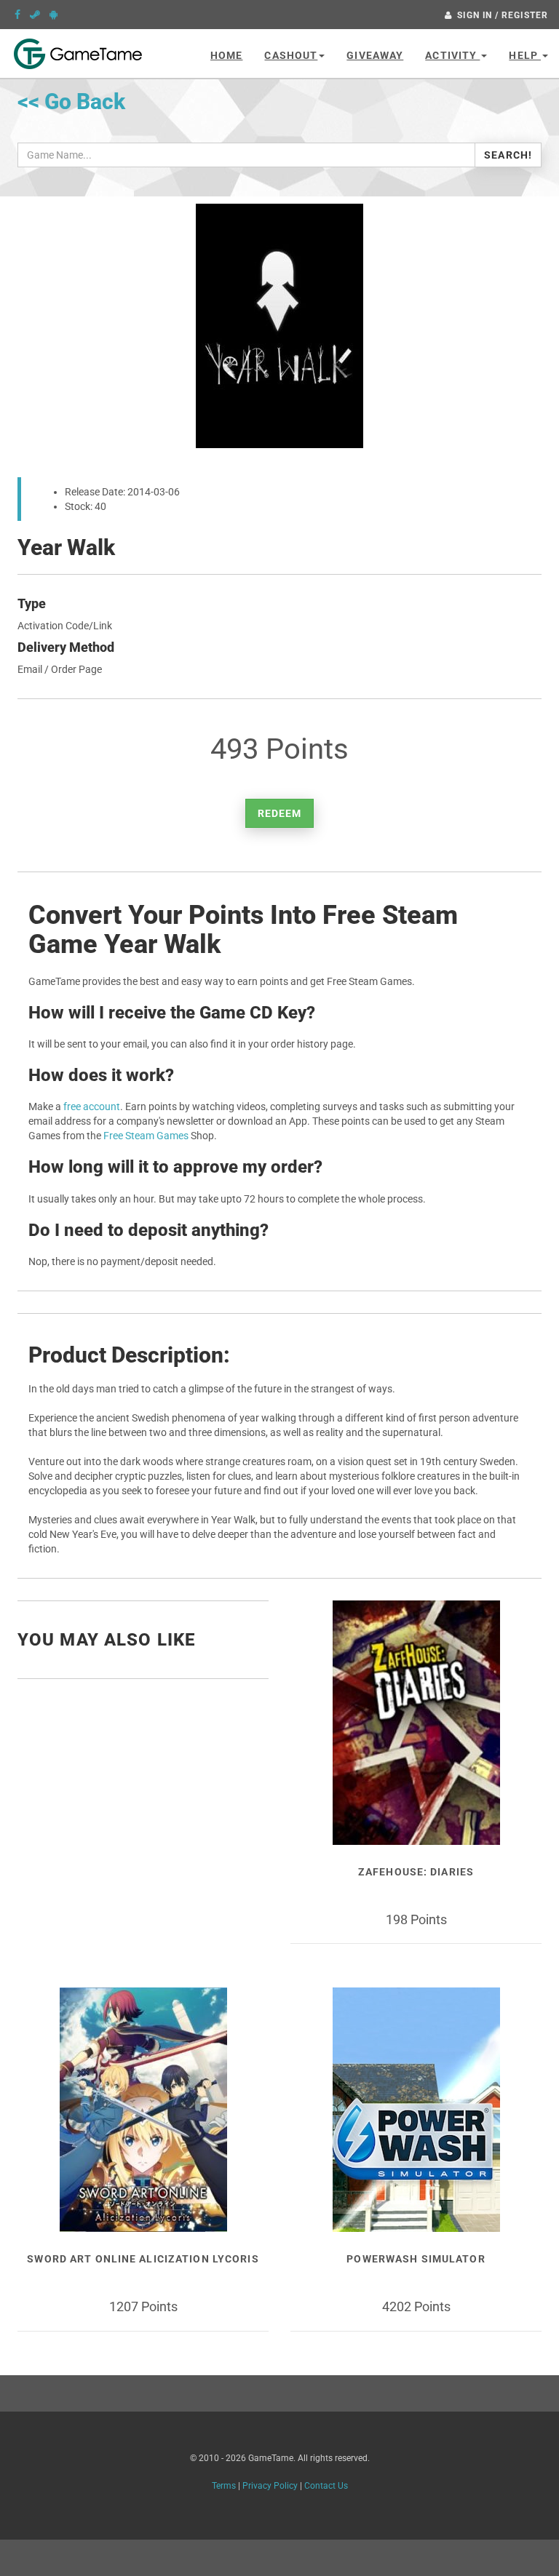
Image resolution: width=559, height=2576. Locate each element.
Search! (508, 155)
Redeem (280, 813)
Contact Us (326, 2486)
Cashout (291, 55)
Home (226, 55)
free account (92, 1106)
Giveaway (375, 55)
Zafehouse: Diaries (416, 1872)
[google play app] (53, 15)
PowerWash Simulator (416, 2259)
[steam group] (35, 15)
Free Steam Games (146, 1136)
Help (525, 55)
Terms (224, 2486)
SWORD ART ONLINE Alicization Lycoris (143, 2259)
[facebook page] (17, 15)
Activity (452, 55)
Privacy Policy (270, 2486)
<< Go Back (71, 101)
